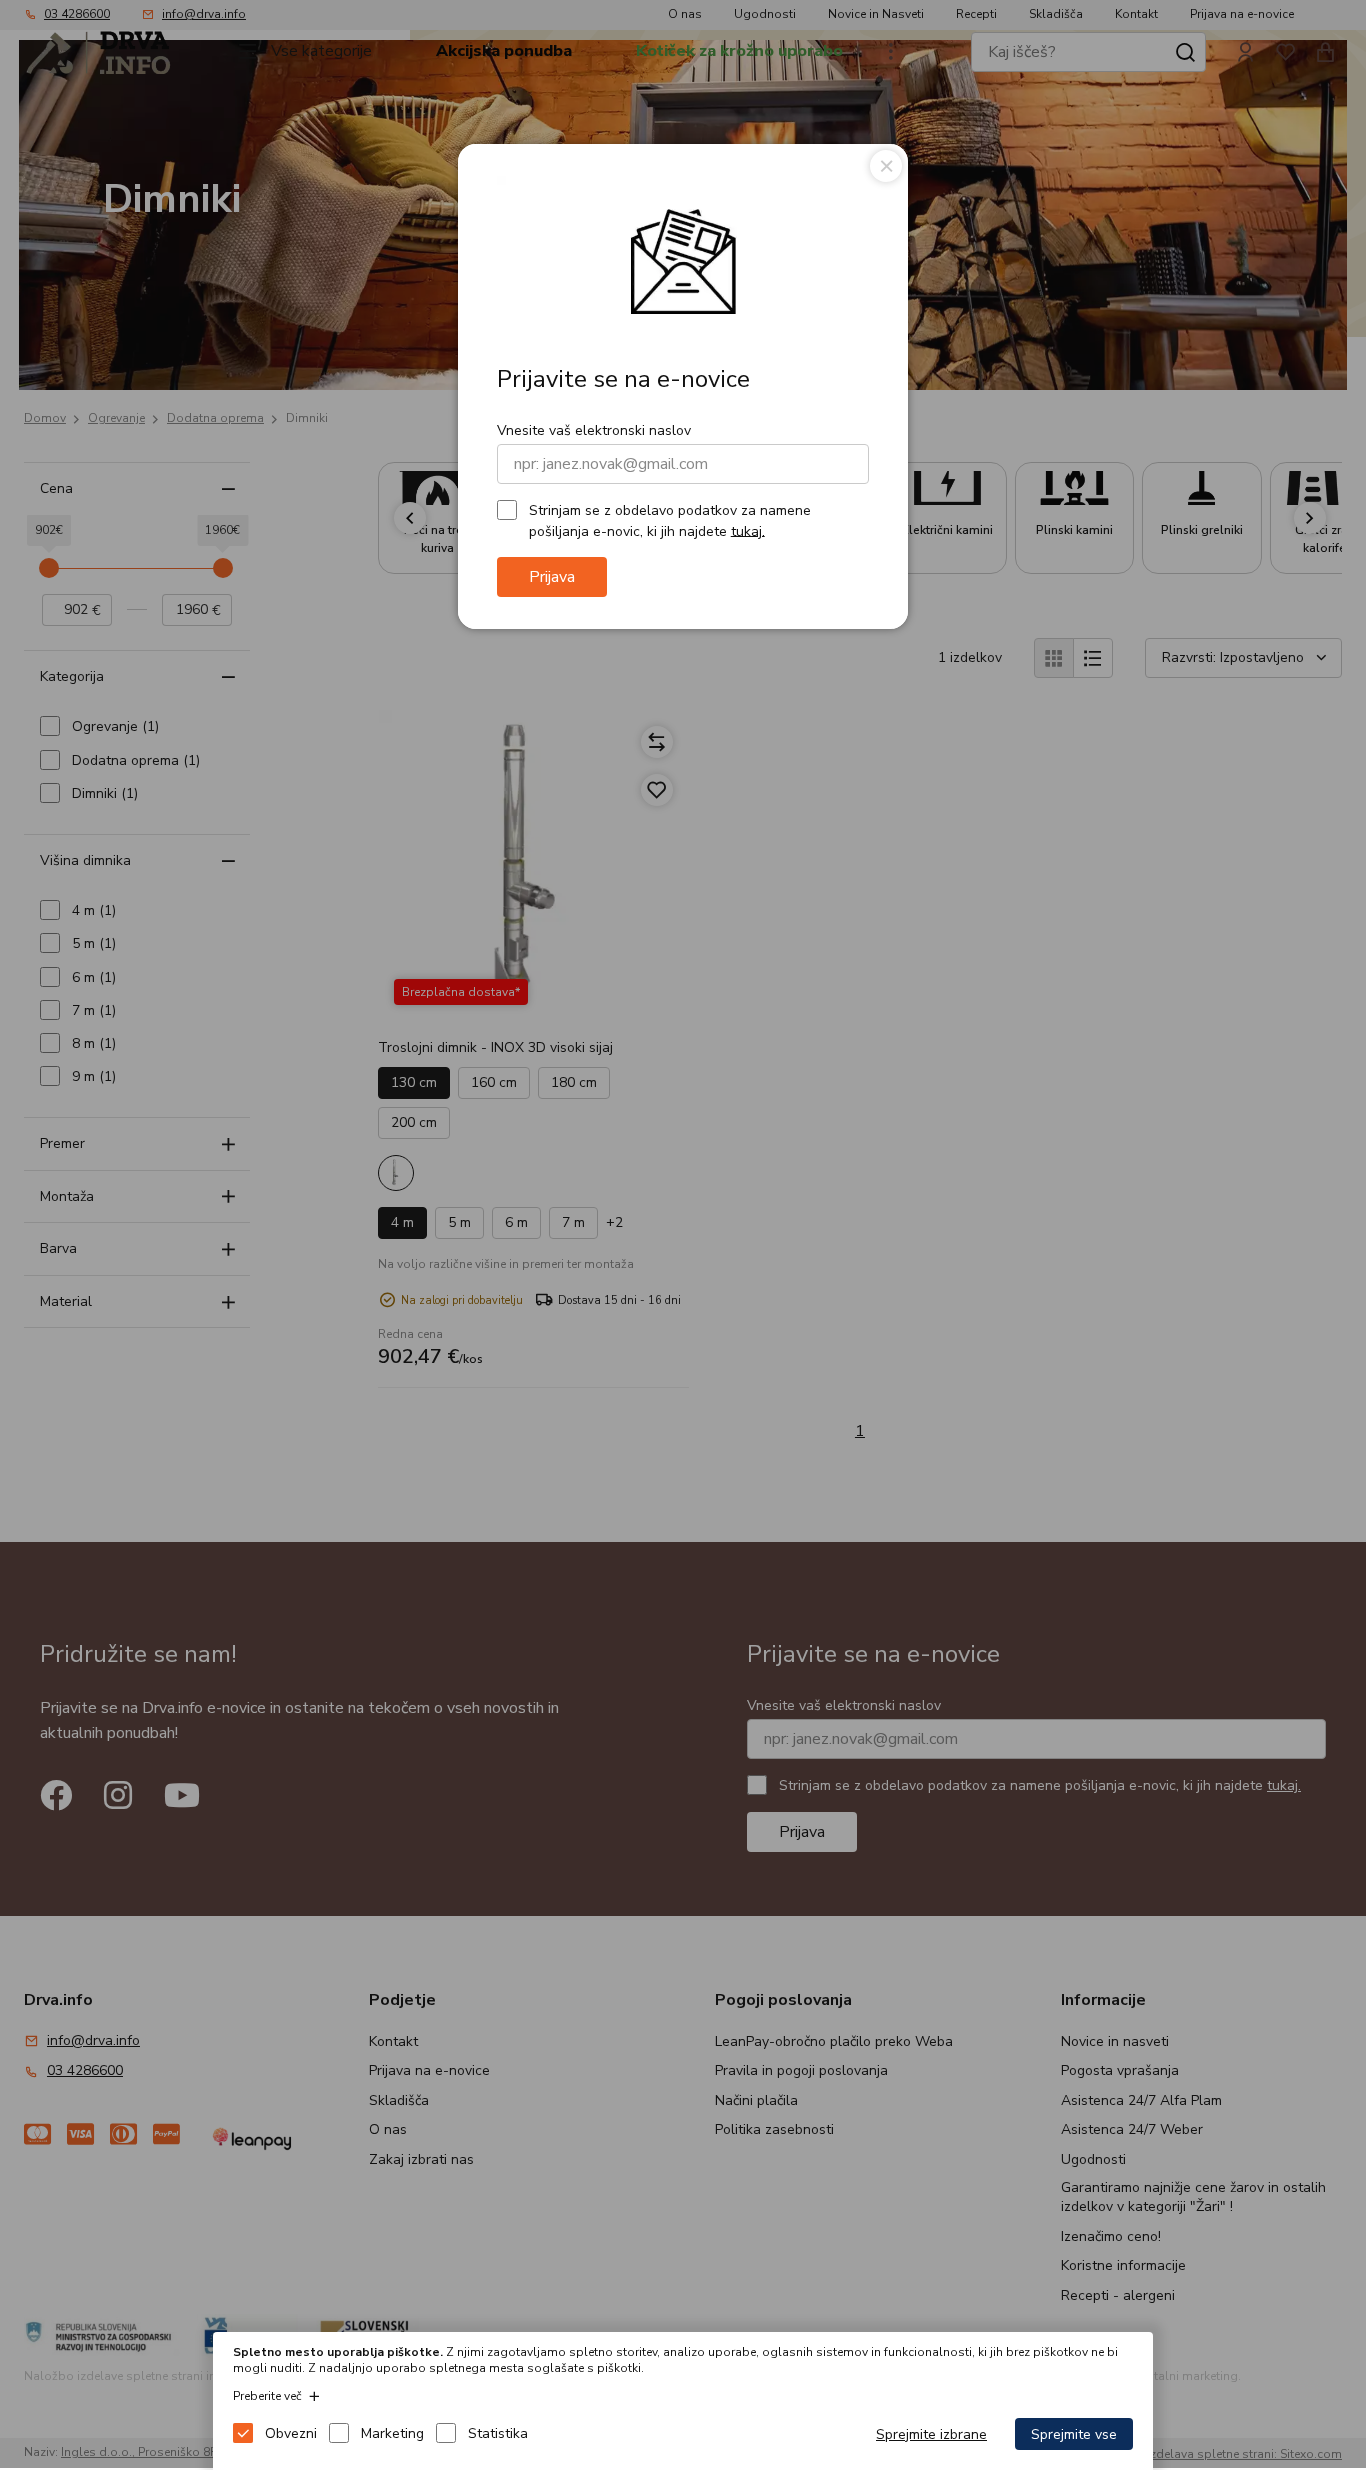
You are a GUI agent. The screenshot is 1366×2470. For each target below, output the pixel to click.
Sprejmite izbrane (931, 2434)
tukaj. (748, 530)
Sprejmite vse (1074, 2434)
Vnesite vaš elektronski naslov (594, 430)
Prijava (552, 577)
